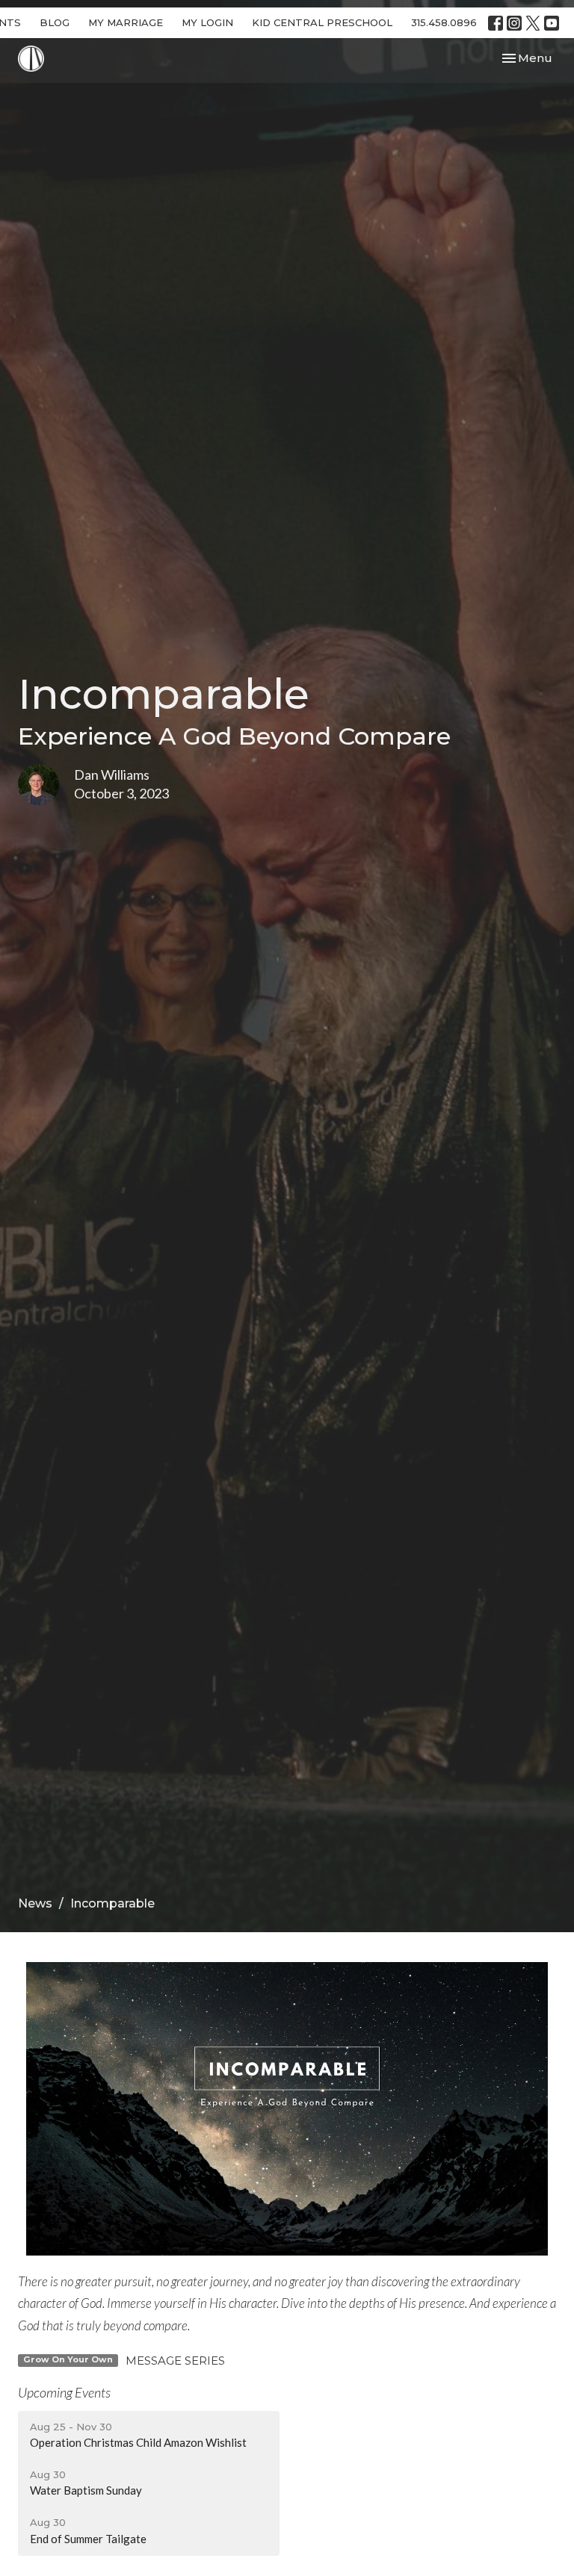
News (35, 1903)
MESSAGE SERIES (175, 2361)
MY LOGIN (207, 22)
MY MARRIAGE (126, 22)
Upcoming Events (64, 2392)
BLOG (55, 22)
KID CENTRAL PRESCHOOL (322, 22)
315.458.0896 (444, 22)
